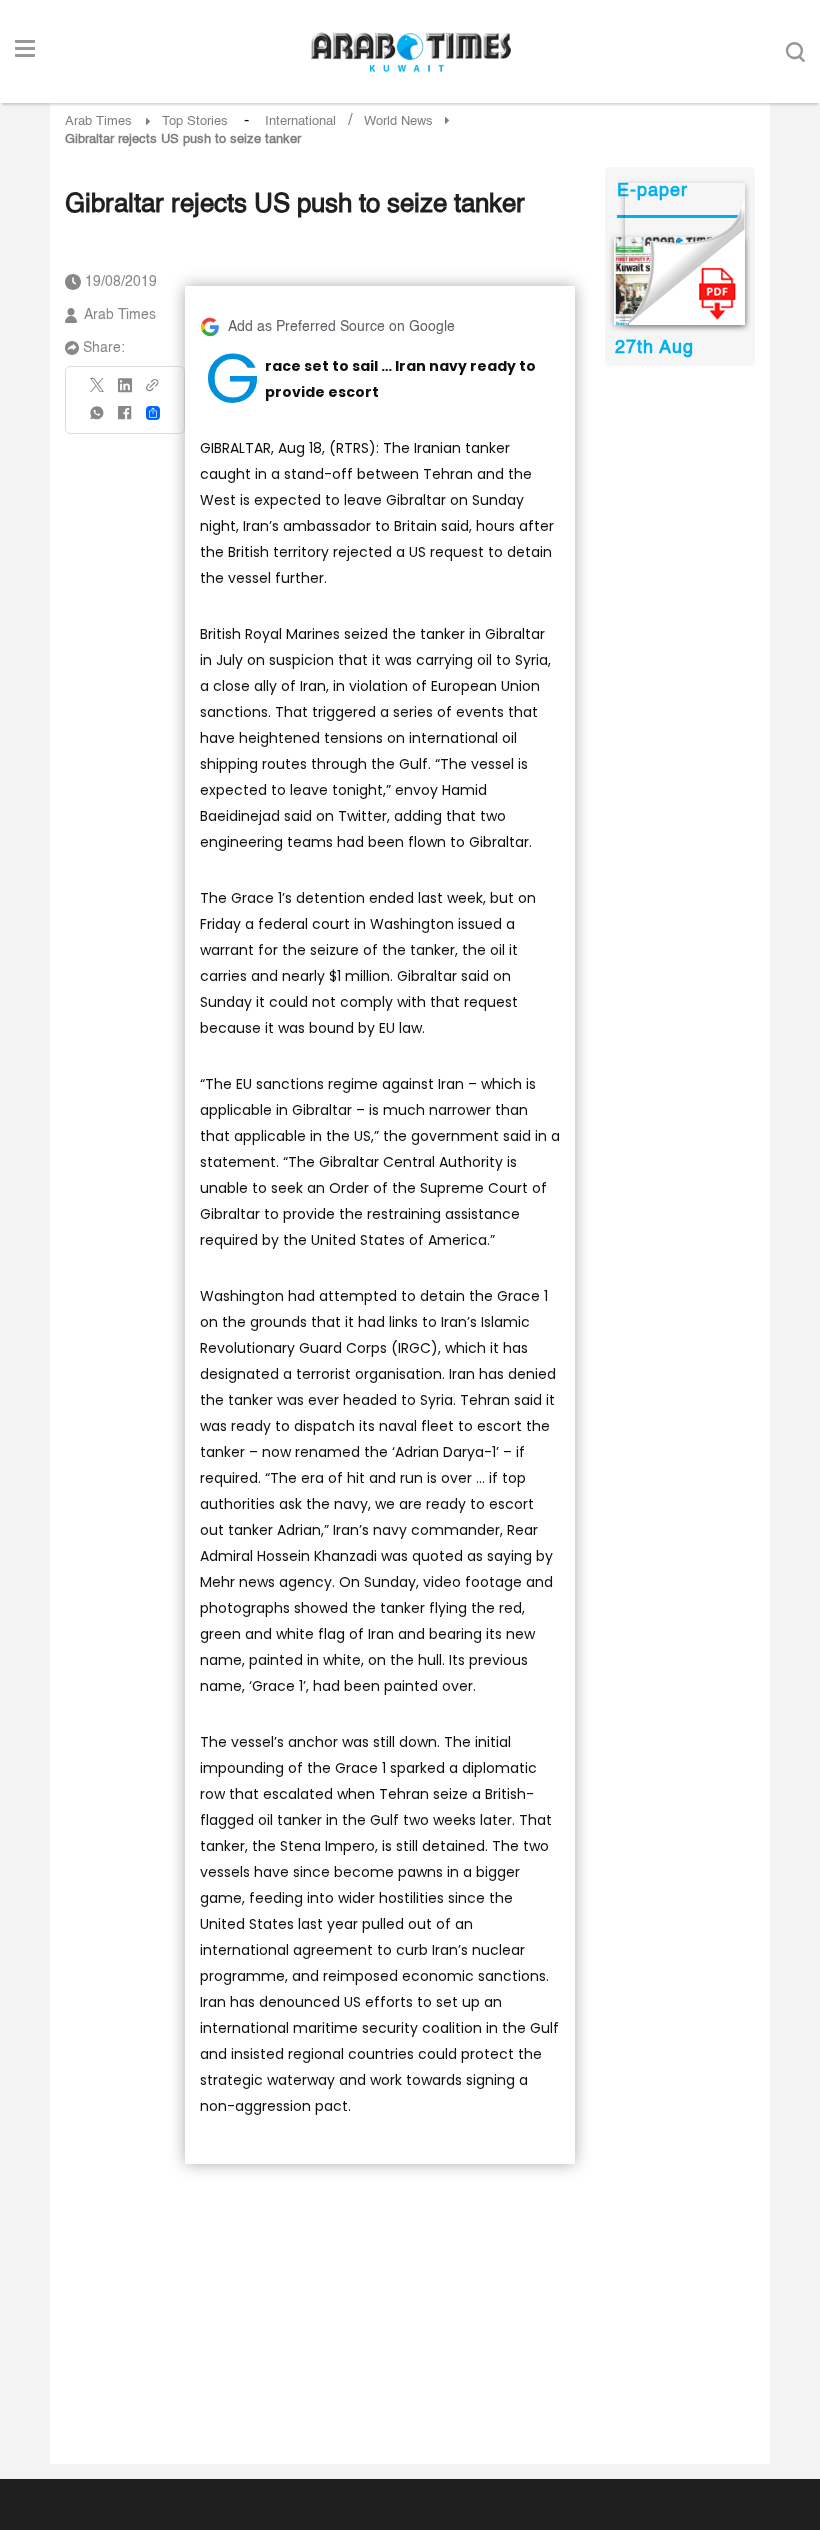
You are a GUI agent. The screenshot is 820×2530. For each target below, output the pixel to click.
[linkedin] (125, 392)
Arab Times (98, 121)
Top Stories (195, 121)
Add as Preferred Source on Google (341, 327)
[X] (98, 391)
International (300, 121)
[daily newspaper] (679, 281)
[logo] (410, 52)
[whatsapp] (98, 419)
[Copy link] (153, 391)
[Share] (153, 413)
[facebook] (125, 419)
